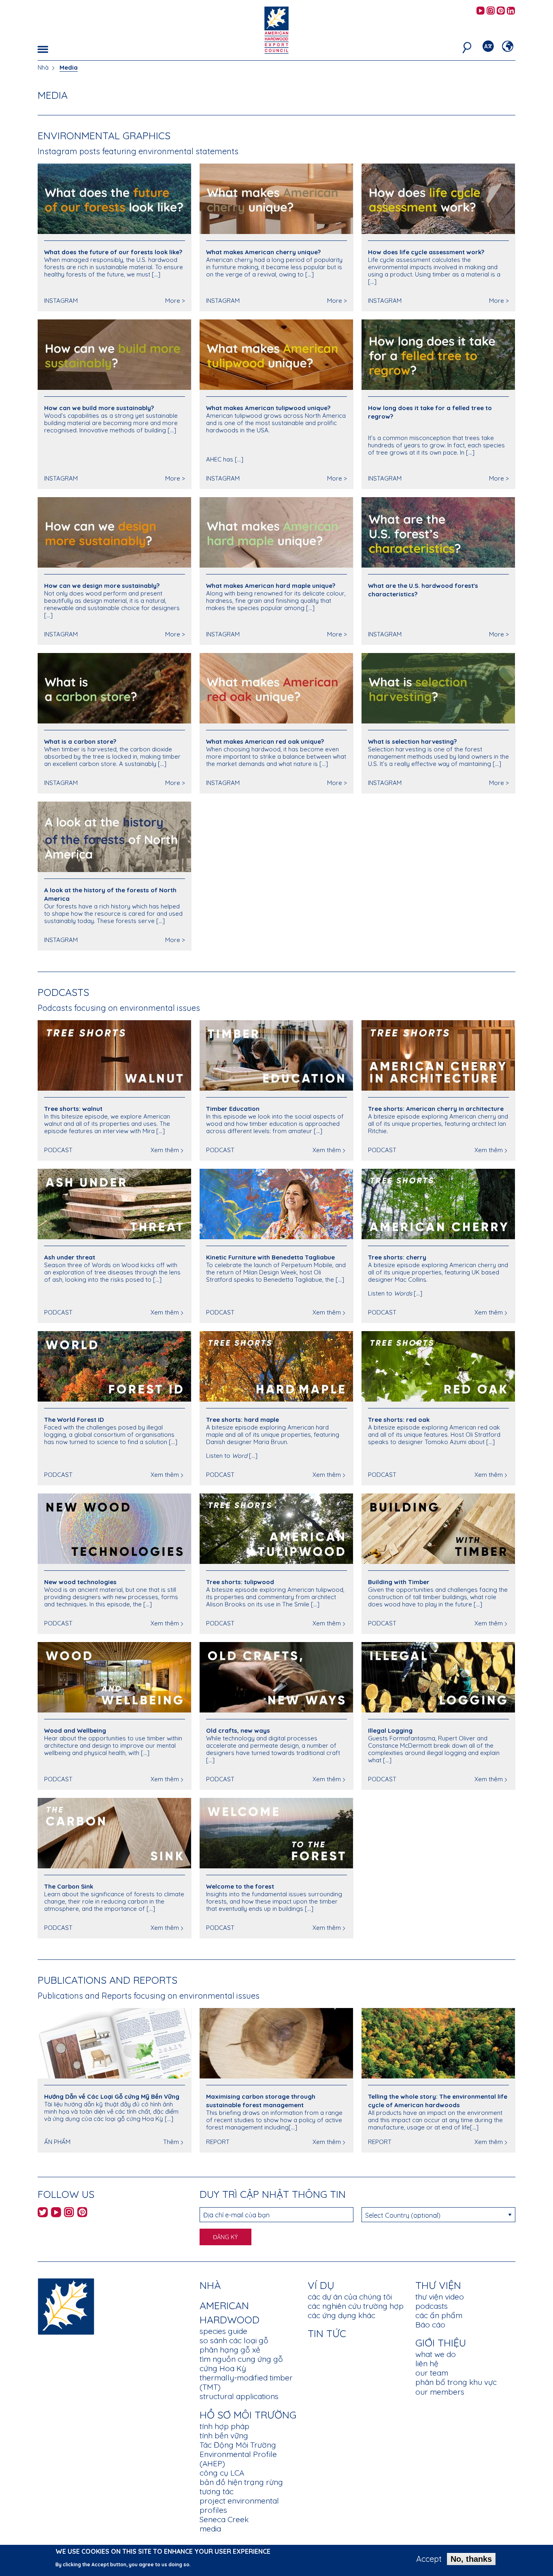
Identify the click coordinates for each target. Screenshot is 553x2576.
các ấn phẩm (439, 2315)
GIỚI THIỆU (441, 2343)
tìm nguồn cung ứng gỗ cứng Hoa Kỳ (241, 2364)
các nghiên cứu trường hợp (356, 2306)
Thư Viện (438, 2285)
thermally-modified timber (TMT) (246, 2382)
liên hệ (427, 2363)
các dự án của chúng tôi (350, 2297)
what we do (436, 2354)
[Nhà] (66, 2306)
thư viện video (440, 2297)
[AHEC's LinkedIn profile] (511, 11)
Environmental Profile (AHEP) (238, 2459)
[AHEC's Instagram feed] (491, 11)
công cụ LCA (222, 2473)
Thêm (171, 2142)
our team (432, 2373)
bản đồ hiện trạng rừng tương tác (241, 2487)
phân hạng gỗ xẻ (230, 2350)
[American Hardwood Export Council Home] (276, 29)
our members (440, 2392)
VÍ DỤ (321, 2285)
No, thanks (471, 2559)
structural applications (239, 2396)
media (210, 2529)
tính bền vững (224, 2436)
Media (69, 67)
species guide (223, 2331)
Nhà (43, 67)
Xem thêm (165, 1150)
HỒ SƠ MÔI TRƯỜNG (248, 2415)
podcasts (432, 2306)
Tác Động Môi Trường (238, 2445)
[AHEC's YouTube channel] (481, 11)
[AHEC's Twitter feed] (43, 2213)
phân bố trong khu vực (456, 2382)
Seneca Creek (224, 2519)
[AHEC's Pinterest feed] (501, 11)
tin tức (327, 2333)
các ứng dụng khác (341, 2315)
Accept (429, 2559)
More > (175, 301)
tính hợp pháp (224, 2426)
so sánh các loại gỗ (234, 2340)
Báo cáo (430, 2325)
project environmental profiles (239, 2505)
